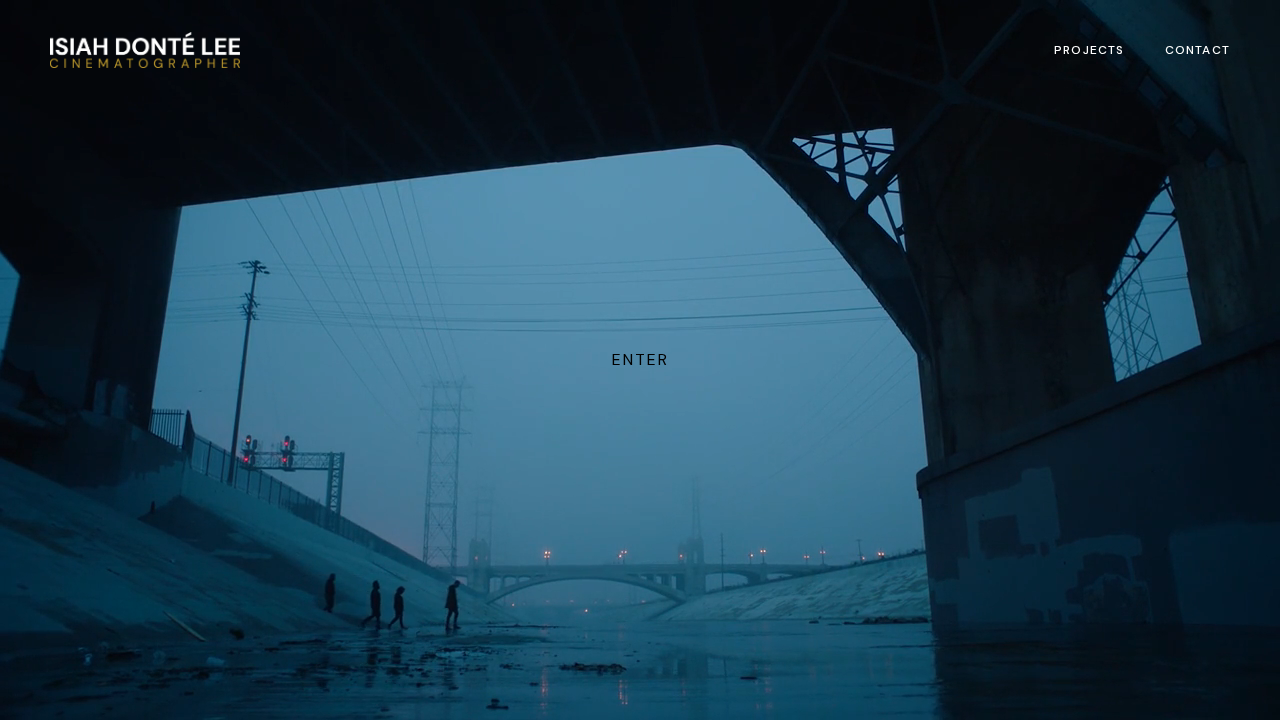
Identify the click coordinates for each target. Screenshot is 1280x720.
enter (640, 359)
